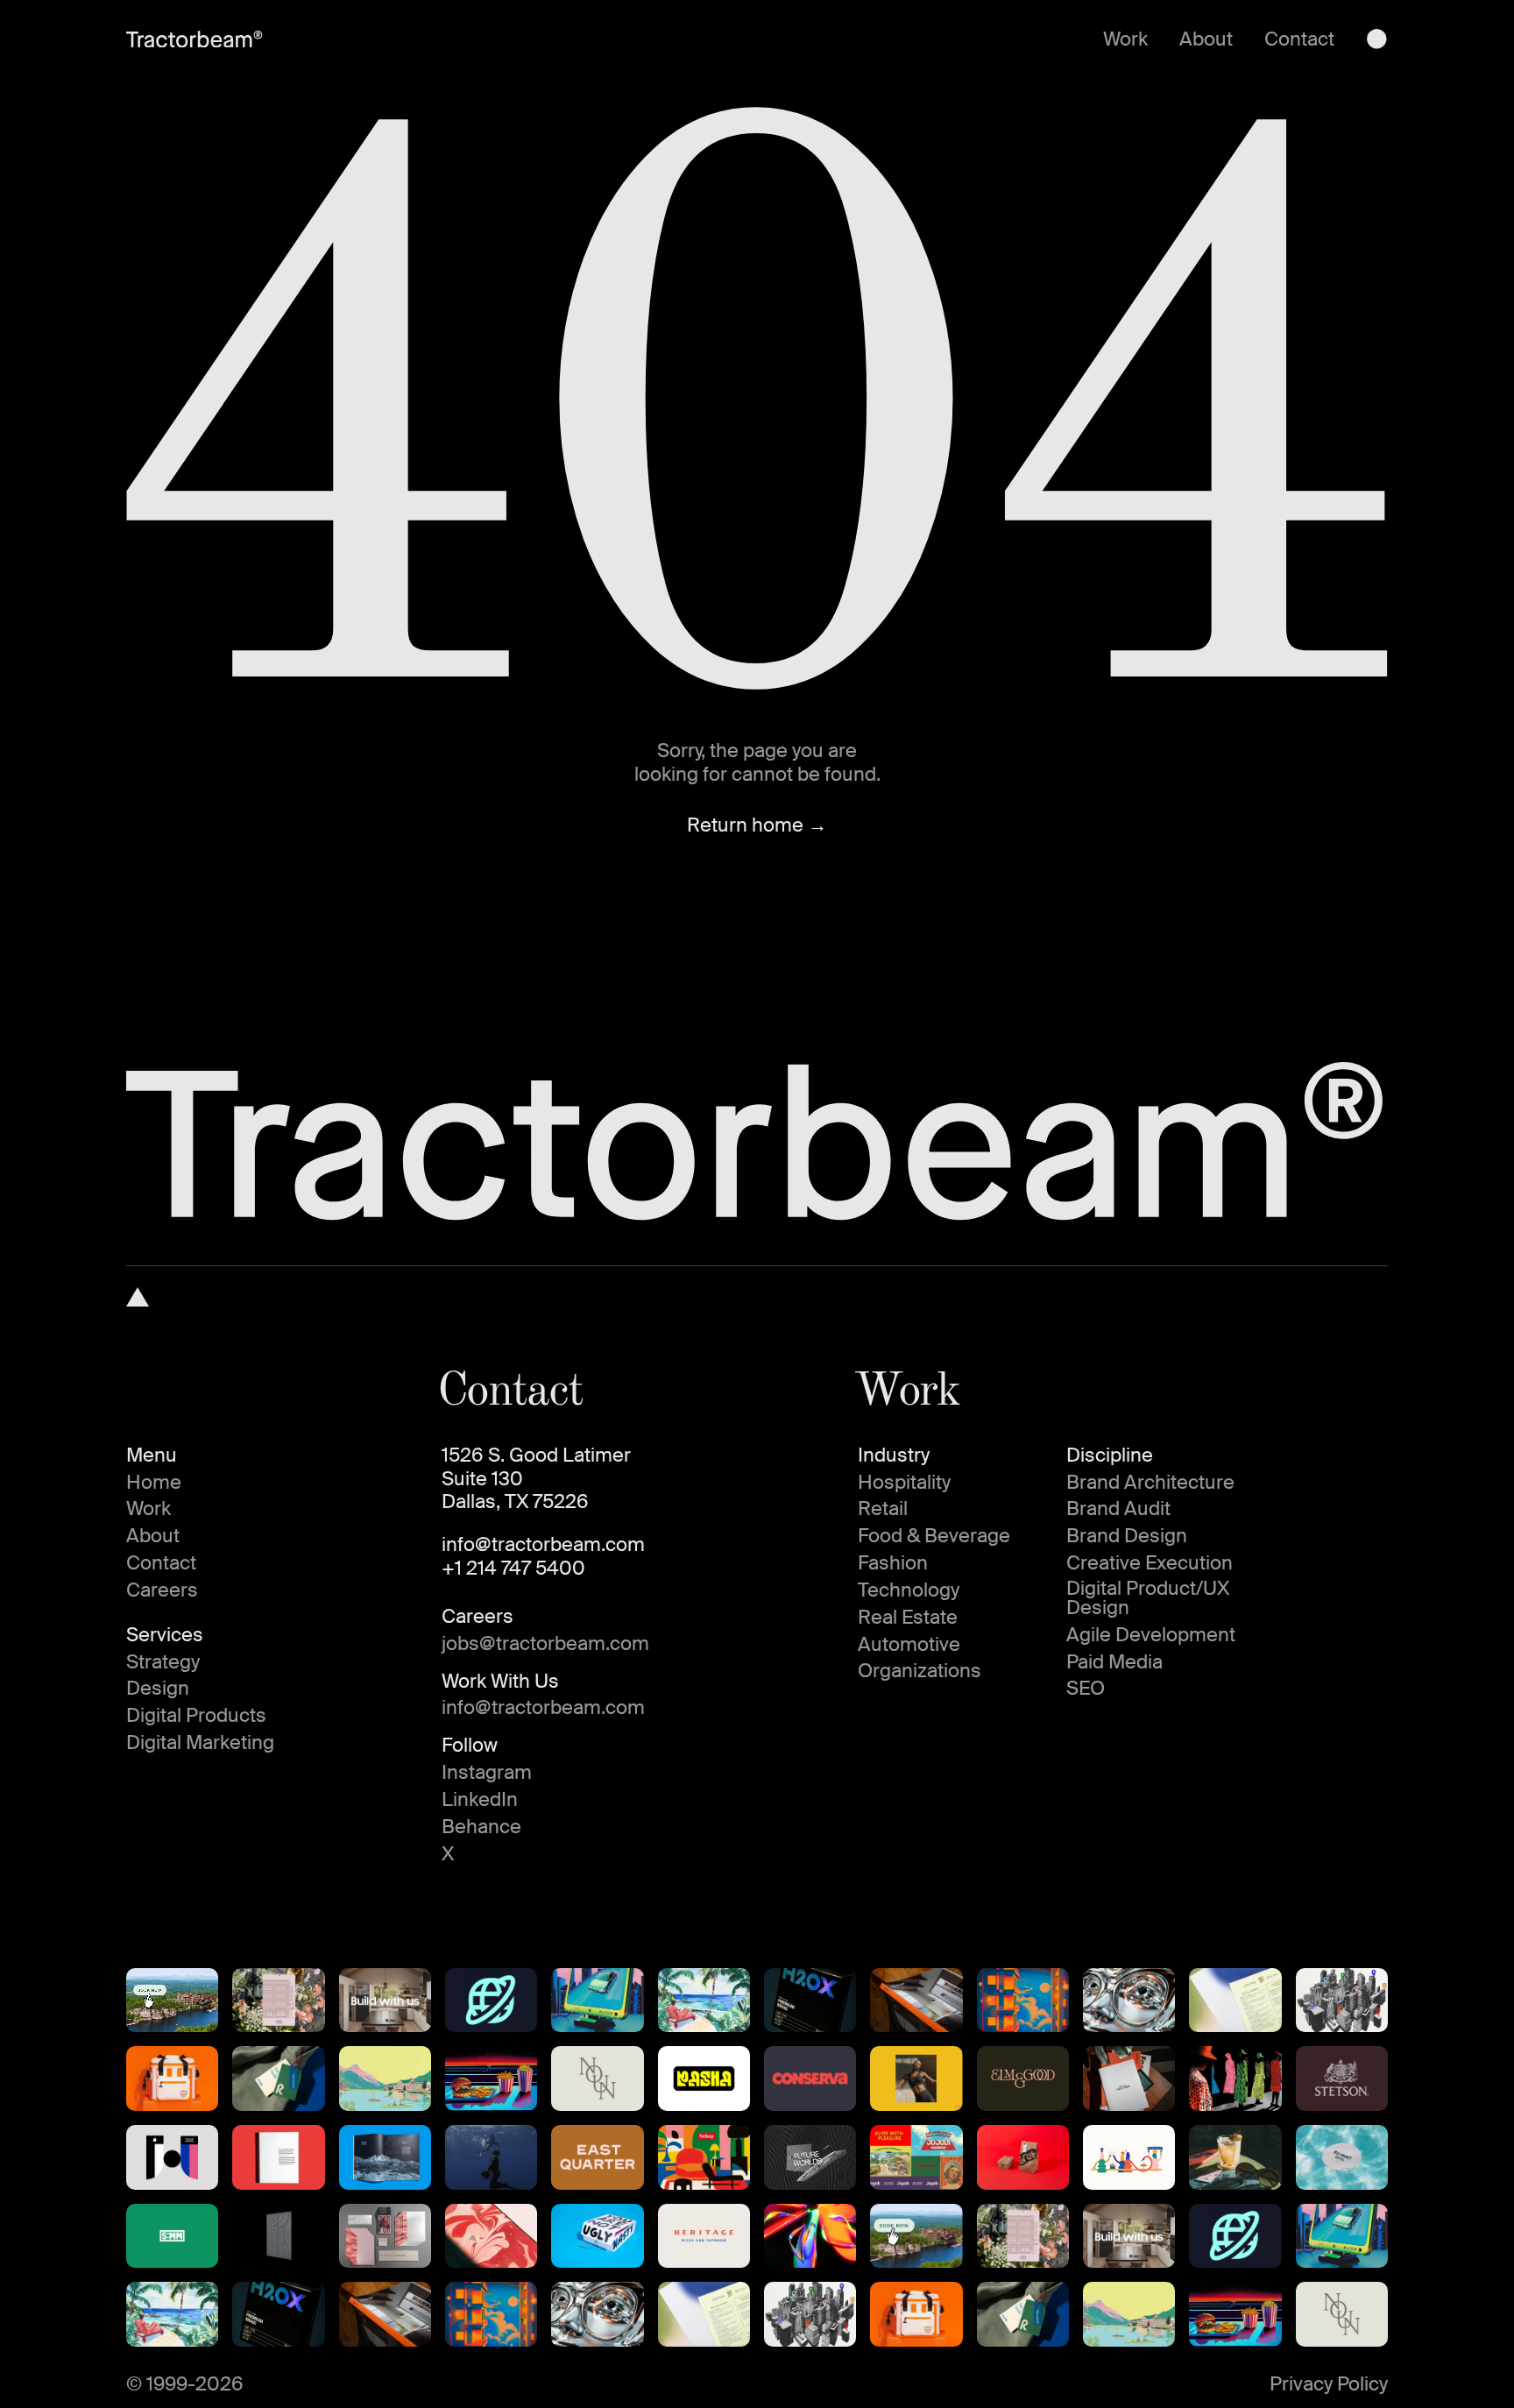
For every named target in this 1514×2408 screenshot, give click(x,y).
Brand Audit (1118, 1509)
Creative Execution (1150, 1563)
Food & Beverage (934, 1536)
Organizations (920, 1671)
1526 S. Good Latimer (536, 1455)
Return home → (757, 825)
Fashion (893, 1563)
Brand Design (1127, 1536)
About (1206, 39)
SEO (1086, 1689)
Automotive (909, 1645)
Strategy (163, 1662)
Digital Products (196, 1716)
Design (158, 1689)
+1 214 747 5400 (513, 1569)
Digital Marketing (200, 1743)
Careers (162, 1590)
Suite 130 (482, 1479)
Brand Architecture (1150, 1483)
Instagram (487, 1773)
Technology (909, 1590)
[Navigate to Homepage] (138, 1297)
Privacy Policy (1329, 2384)
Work (1125, 39)
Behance (481, 1827)
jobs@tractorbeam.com (545, 1644)
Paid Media (1114, 1662)
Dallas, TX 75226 (515, 1502)
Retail (883, 1509)
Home (154, 1483)
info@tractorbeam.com (543, 1545)
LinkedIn (480, 1800)
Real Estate (908, 1618)
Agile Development (1151, 1635)
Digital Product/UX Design (1148, 1598)
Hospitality (904, 1483)
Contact (1299, 39)
